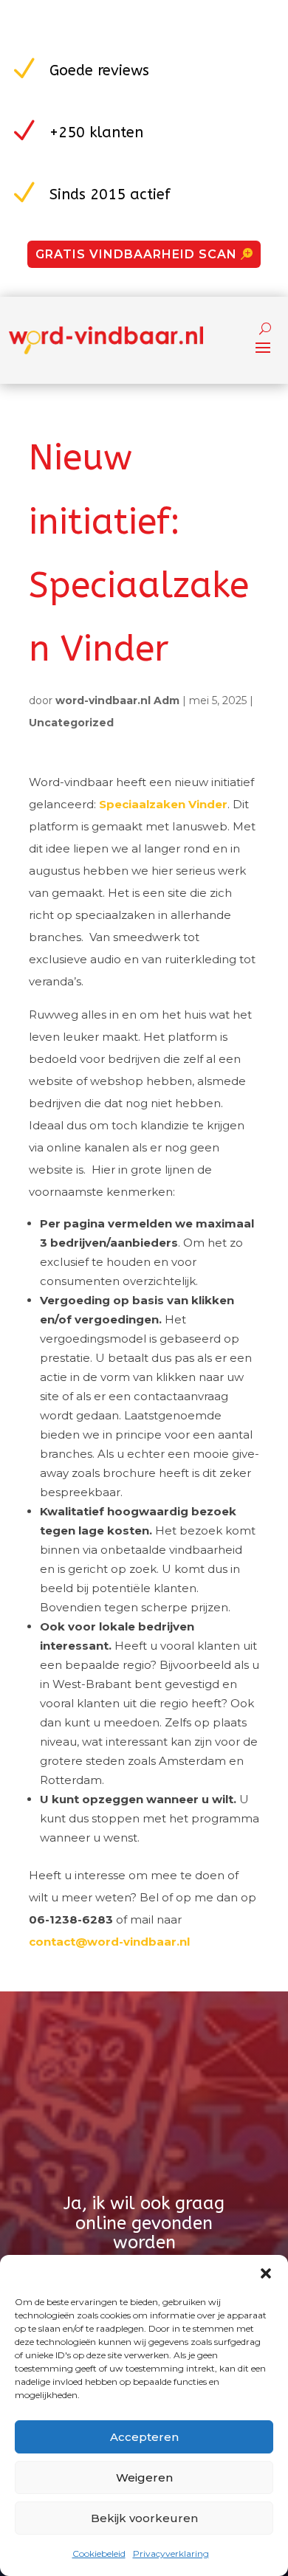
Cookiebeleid (99, 2553)
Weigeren (144, 2477)
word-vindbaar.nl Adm (117, 700)
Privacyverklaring (171, 2553)
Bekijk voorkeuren (144, 2518)
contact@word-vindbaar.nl (109, 1942)
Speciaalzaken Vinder (163, 804)
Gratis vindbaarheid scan (136, 254)
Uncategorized (71, 723)
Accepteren (144, 2437)
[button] (266, 2273)
